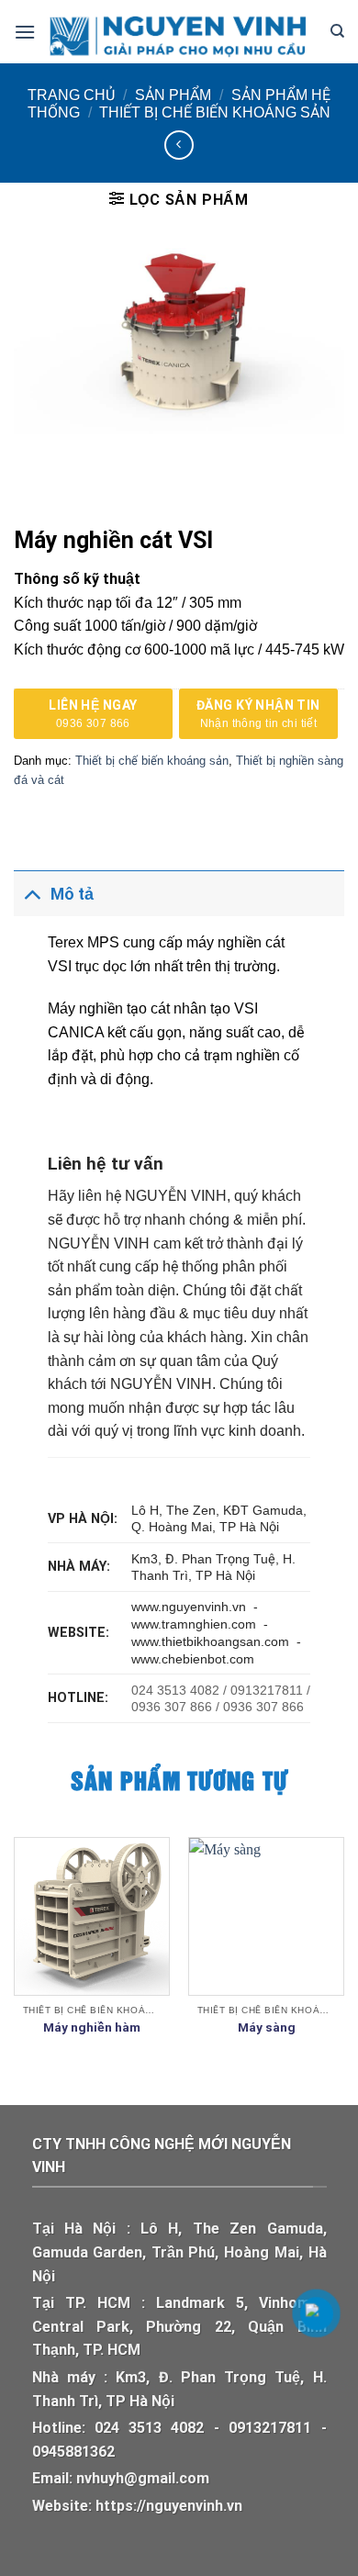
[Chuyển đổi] (32, 894)
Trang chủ (71, 95)
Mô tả (72, 894)
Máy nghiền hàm (92, 2027)
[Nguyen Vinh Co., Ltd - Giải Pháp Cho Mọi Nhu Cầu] (183, 32)
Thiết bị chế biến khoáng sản (215, 112)
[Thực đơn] (25, 32)
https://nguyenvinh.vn (169, 2506)
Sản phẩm (173, 95)
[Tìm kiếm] (337, 31)
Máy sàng (267, 2027)
